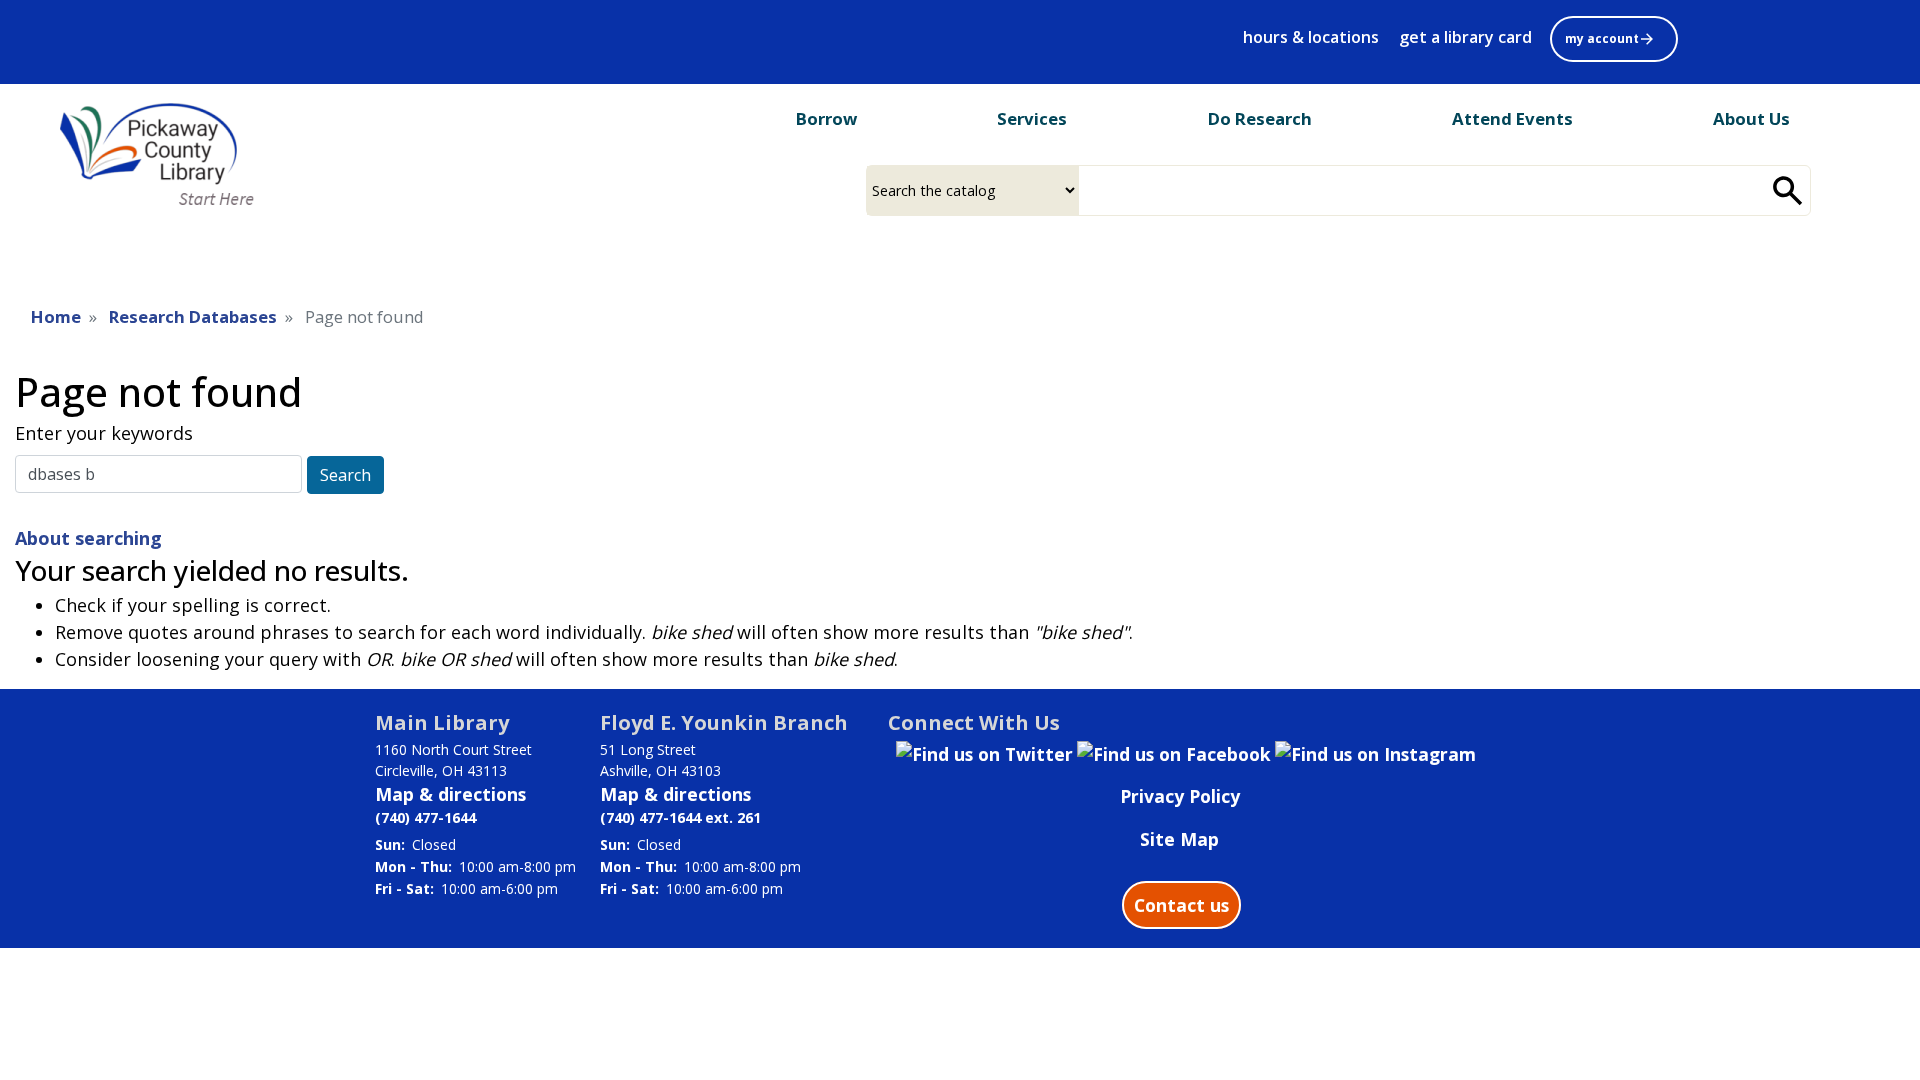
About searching (88, 538)
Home (56, 316)
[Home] (172, 156)
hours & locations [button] (1311, 37)
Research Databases (193, 316)
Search (345, 475)
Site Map (1179, 839)
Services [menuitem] (1032, 118)
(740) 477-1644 (425, 817)
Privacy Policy (1180, 796)
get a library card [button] (1465, 37)
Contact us (1181, 905)
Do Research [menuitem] (1260, 118)
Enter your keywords (104, 433)
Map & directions (450, 794)
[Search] (1788, 190)
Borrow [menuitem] (826, 118)
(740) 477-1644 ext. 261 (680, 817)
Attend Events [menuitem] (1512, 118)
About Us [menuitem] (1751, 118)
